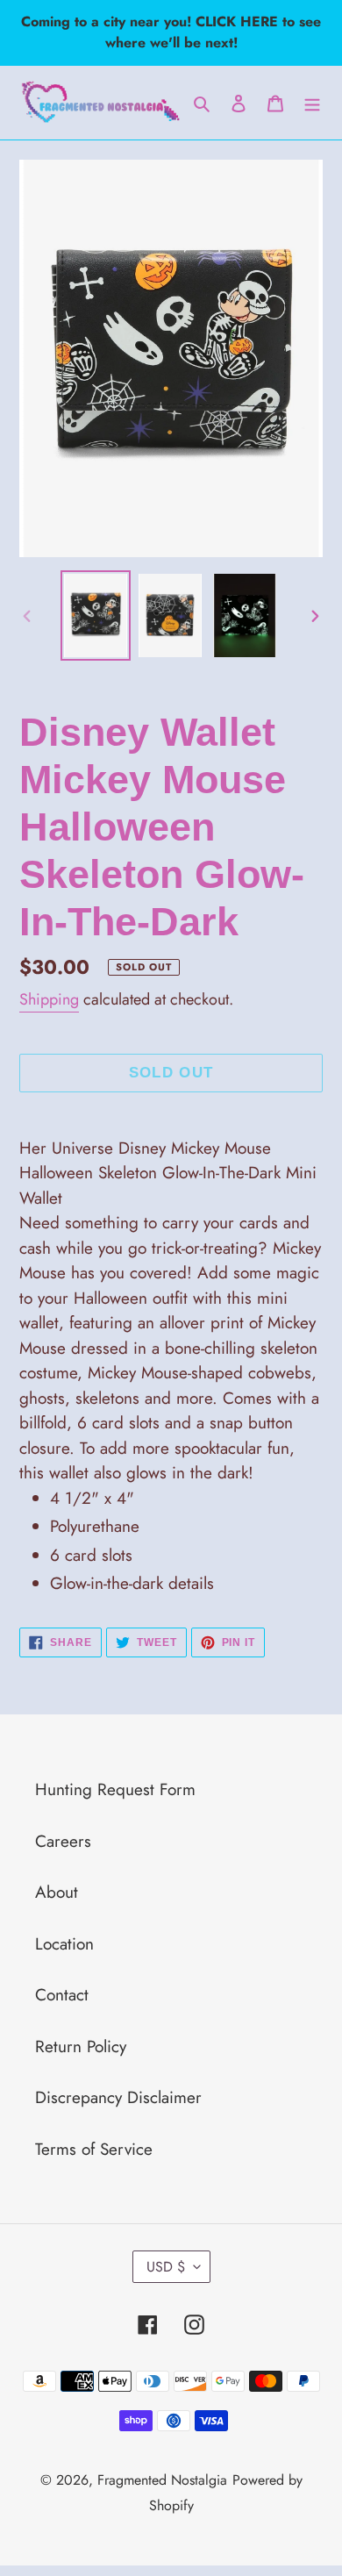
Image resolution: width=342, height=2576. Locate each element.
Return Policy (81, 2046)
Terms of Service (94, 2149)
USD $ (166, 2267)
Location (64, 1944)
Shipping (49, 999)
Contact (62, 1995)
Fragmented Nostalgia (162, 2480)
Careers (63, 1841)
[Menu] (312, 103)
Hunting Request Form (115, 1789)
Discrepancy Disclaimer (118, 2097)
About (57, 1892)
